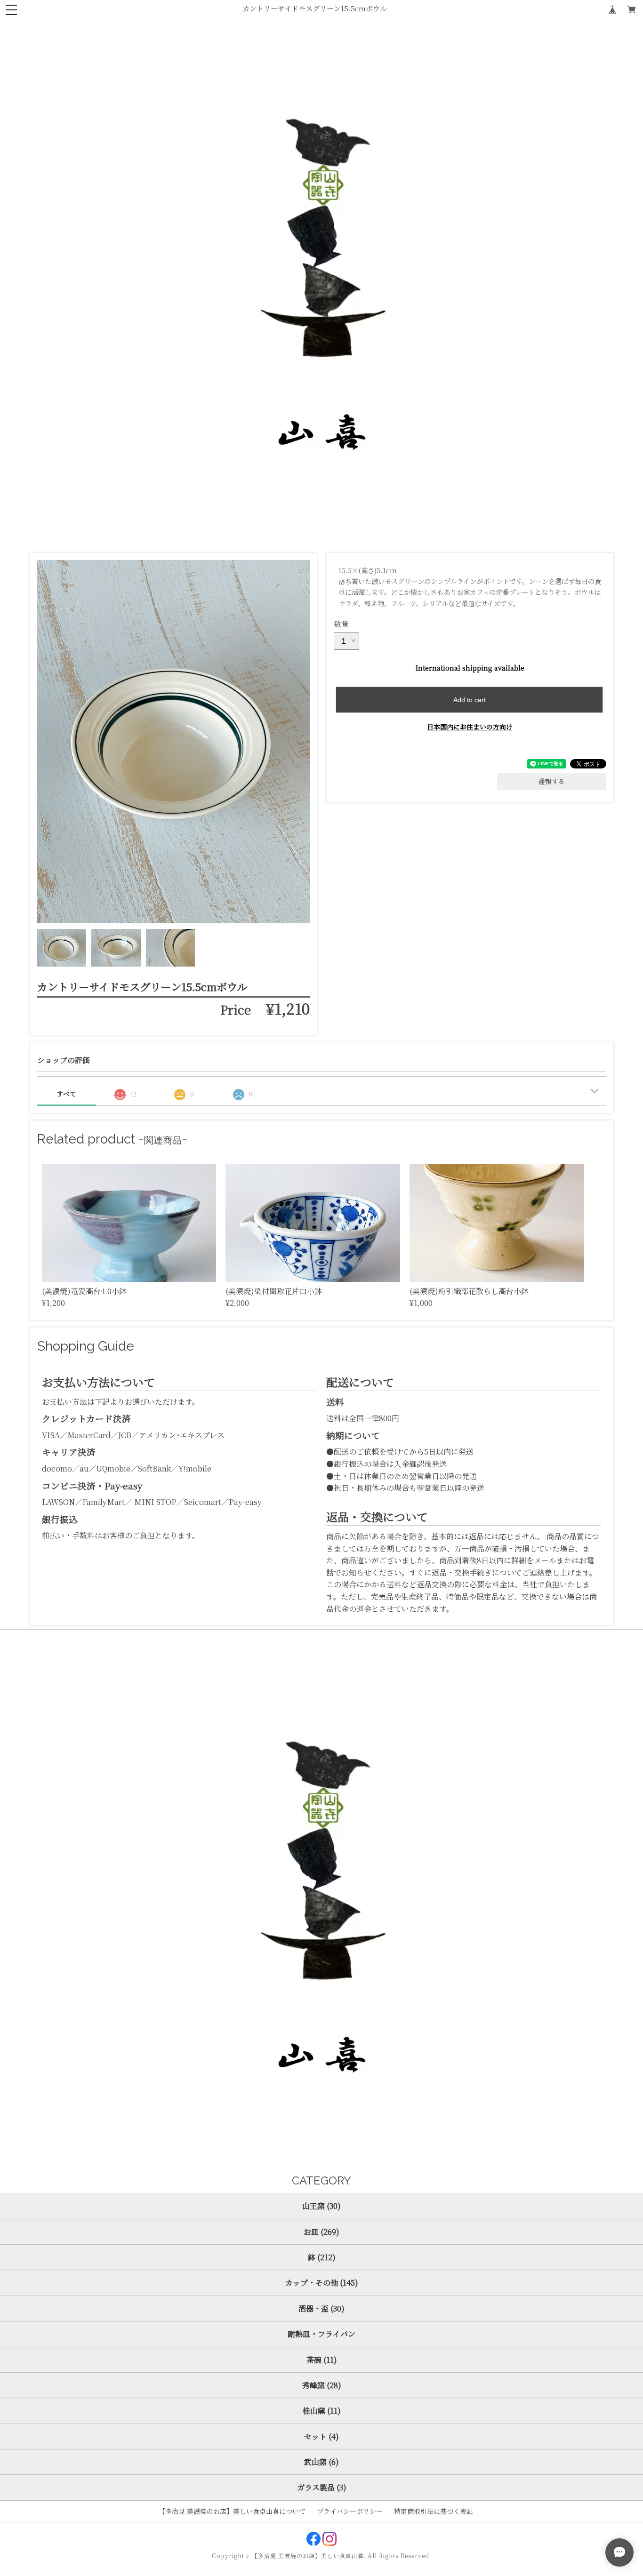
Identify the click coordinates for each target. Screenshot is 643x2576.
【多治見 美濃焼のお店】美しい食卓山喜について (232, 2511)
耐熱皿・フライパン (321, 2334)
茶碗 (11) (322, 2360)
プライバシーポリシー (350, 2511)
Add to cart (470, 700)
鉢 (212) (322, 2257)
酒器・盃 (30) (321, 2308)
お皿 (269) (321, 2232)
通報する (552, 781)
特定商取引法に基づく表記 (434, 2511)
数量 (341, 624)
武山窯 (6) (321, 2462)
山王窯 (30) (321, 2206)
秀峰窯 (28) (322, 2385)
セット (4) (321, 2436)
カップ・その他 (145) (322, 2283)
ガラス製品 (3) (322, 2487)
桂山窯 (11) (322, 2411)
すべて (66, 1094)
